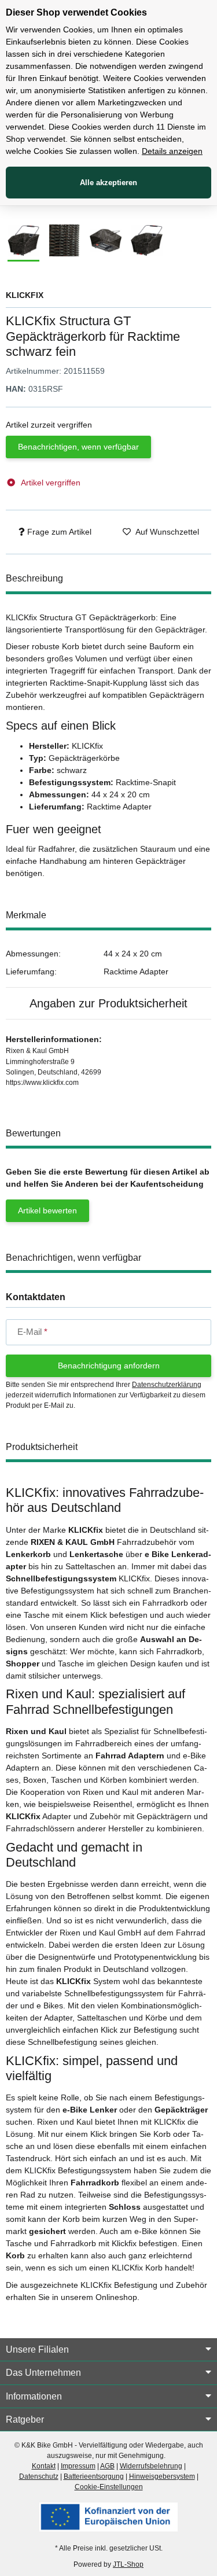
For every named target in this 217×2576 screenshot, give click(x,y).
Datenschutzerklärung (167, 1385)
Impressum (78, 2466)
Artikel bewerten (47, 1210)
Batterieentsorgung (94, 2476)
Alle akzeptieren (108, 183)
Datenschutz (39, 2476)
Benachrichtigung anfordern (109, 1366)
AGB (107, 2466)
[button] (108, 2350)
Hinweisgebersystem (162, 2476)
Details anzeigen (172, 151)
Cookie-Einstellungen (109, 2487)
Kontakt (44, 2466)
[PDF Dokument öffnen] (108, 2516)
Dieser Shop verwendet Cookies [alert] (76, 12)
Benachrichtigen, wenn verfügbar (78, 447)
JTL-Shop (128, 2564)
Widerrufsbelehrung (151, 2466)
